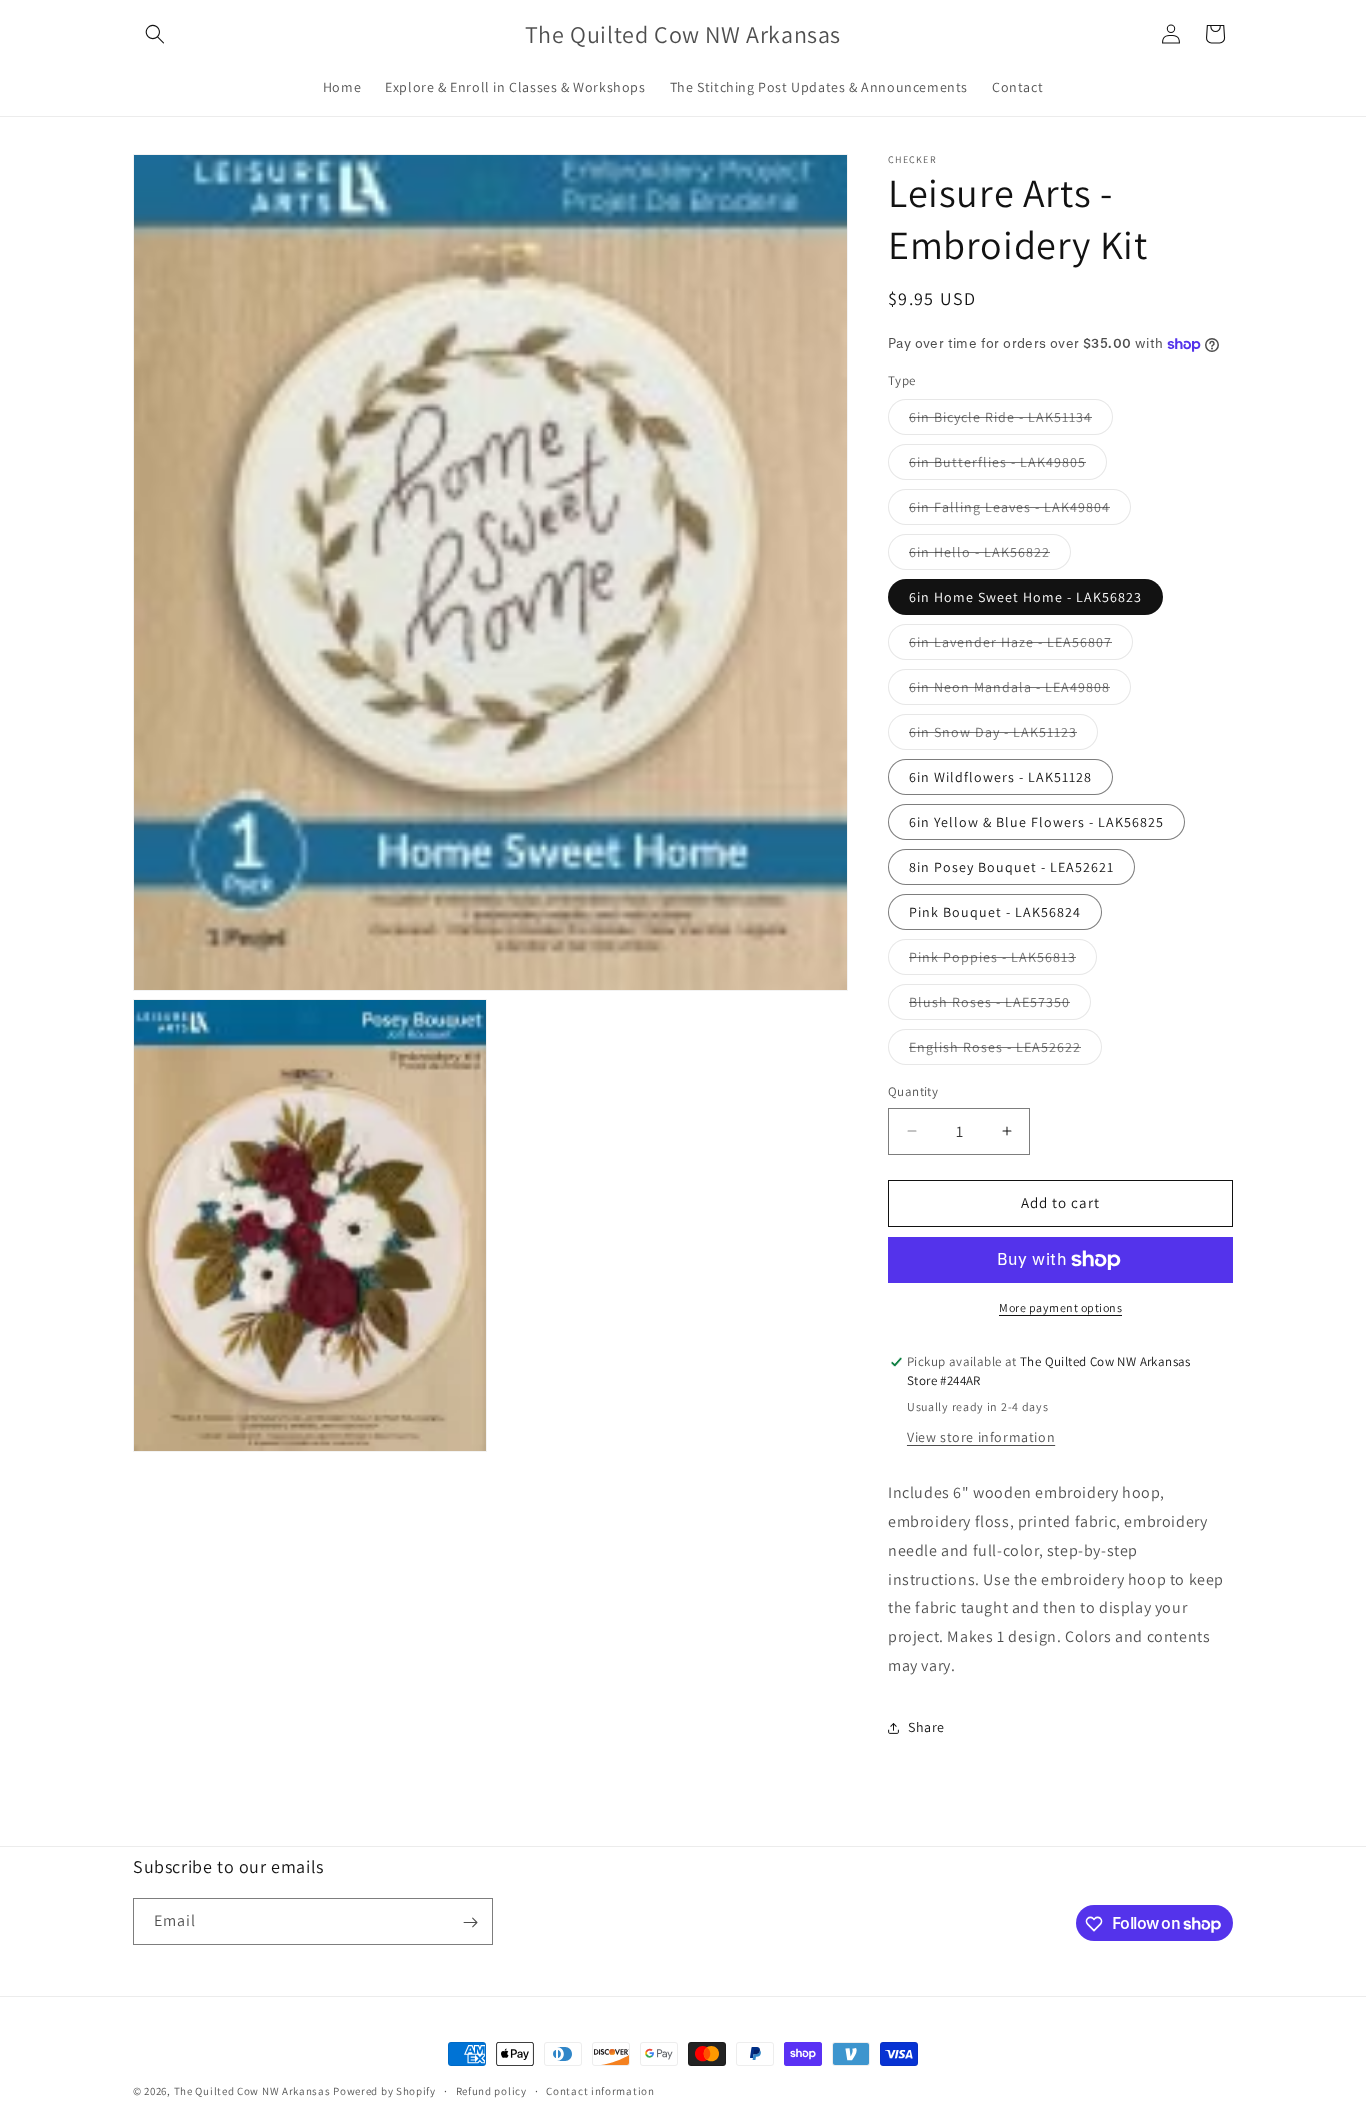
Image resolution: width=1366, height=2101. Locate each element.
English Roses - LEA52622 (1005, 1051)
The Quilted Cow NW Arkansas (252, 2091)
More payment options (1060, 1307)
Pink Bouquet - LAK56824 (995, 912)
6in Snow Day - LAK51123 (1003, 736)
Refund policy (491, 2090)
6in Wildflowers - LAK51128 (1000, 777)
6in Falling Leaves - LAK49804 (1020, 511)
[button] (155, 34)
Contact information (600, 2090)
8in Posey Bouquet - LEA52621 (1011, 867)
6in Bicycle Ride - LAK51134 (1011, 421)
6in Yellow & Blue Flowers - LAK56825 (1036, 822)
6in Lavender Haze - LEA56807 (1021, 646)
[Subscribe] (470, 1922)
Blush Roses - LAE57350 (1000, 1006)
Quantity (913, 1091)
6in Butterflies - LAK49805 (1008, 466)
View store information (981, 1437)
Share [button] (926, 1727)
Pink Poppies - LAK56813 (1003, 961)
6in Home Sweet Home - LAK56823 (1025, 597)
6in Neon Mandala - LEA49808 (1020, 691)
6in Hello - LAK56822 (990, 556)
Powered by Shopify (384, 2091)
